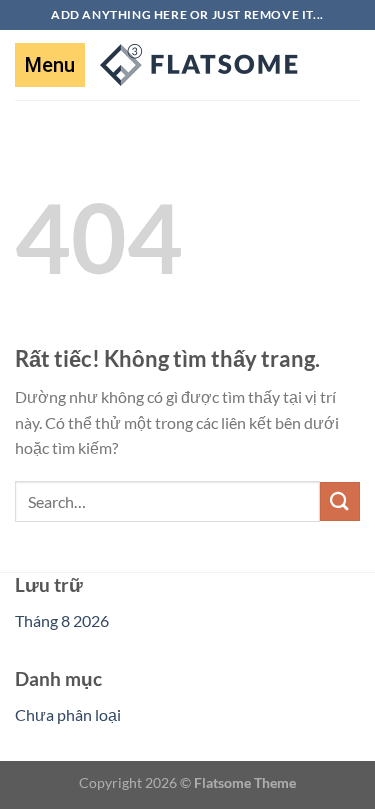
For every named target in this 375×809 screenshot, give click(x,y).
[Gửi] (340, 501)
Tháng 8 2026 (62, 620)
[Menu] (50, 65)
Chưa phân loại (68, 714)
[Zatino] (200, 65)
